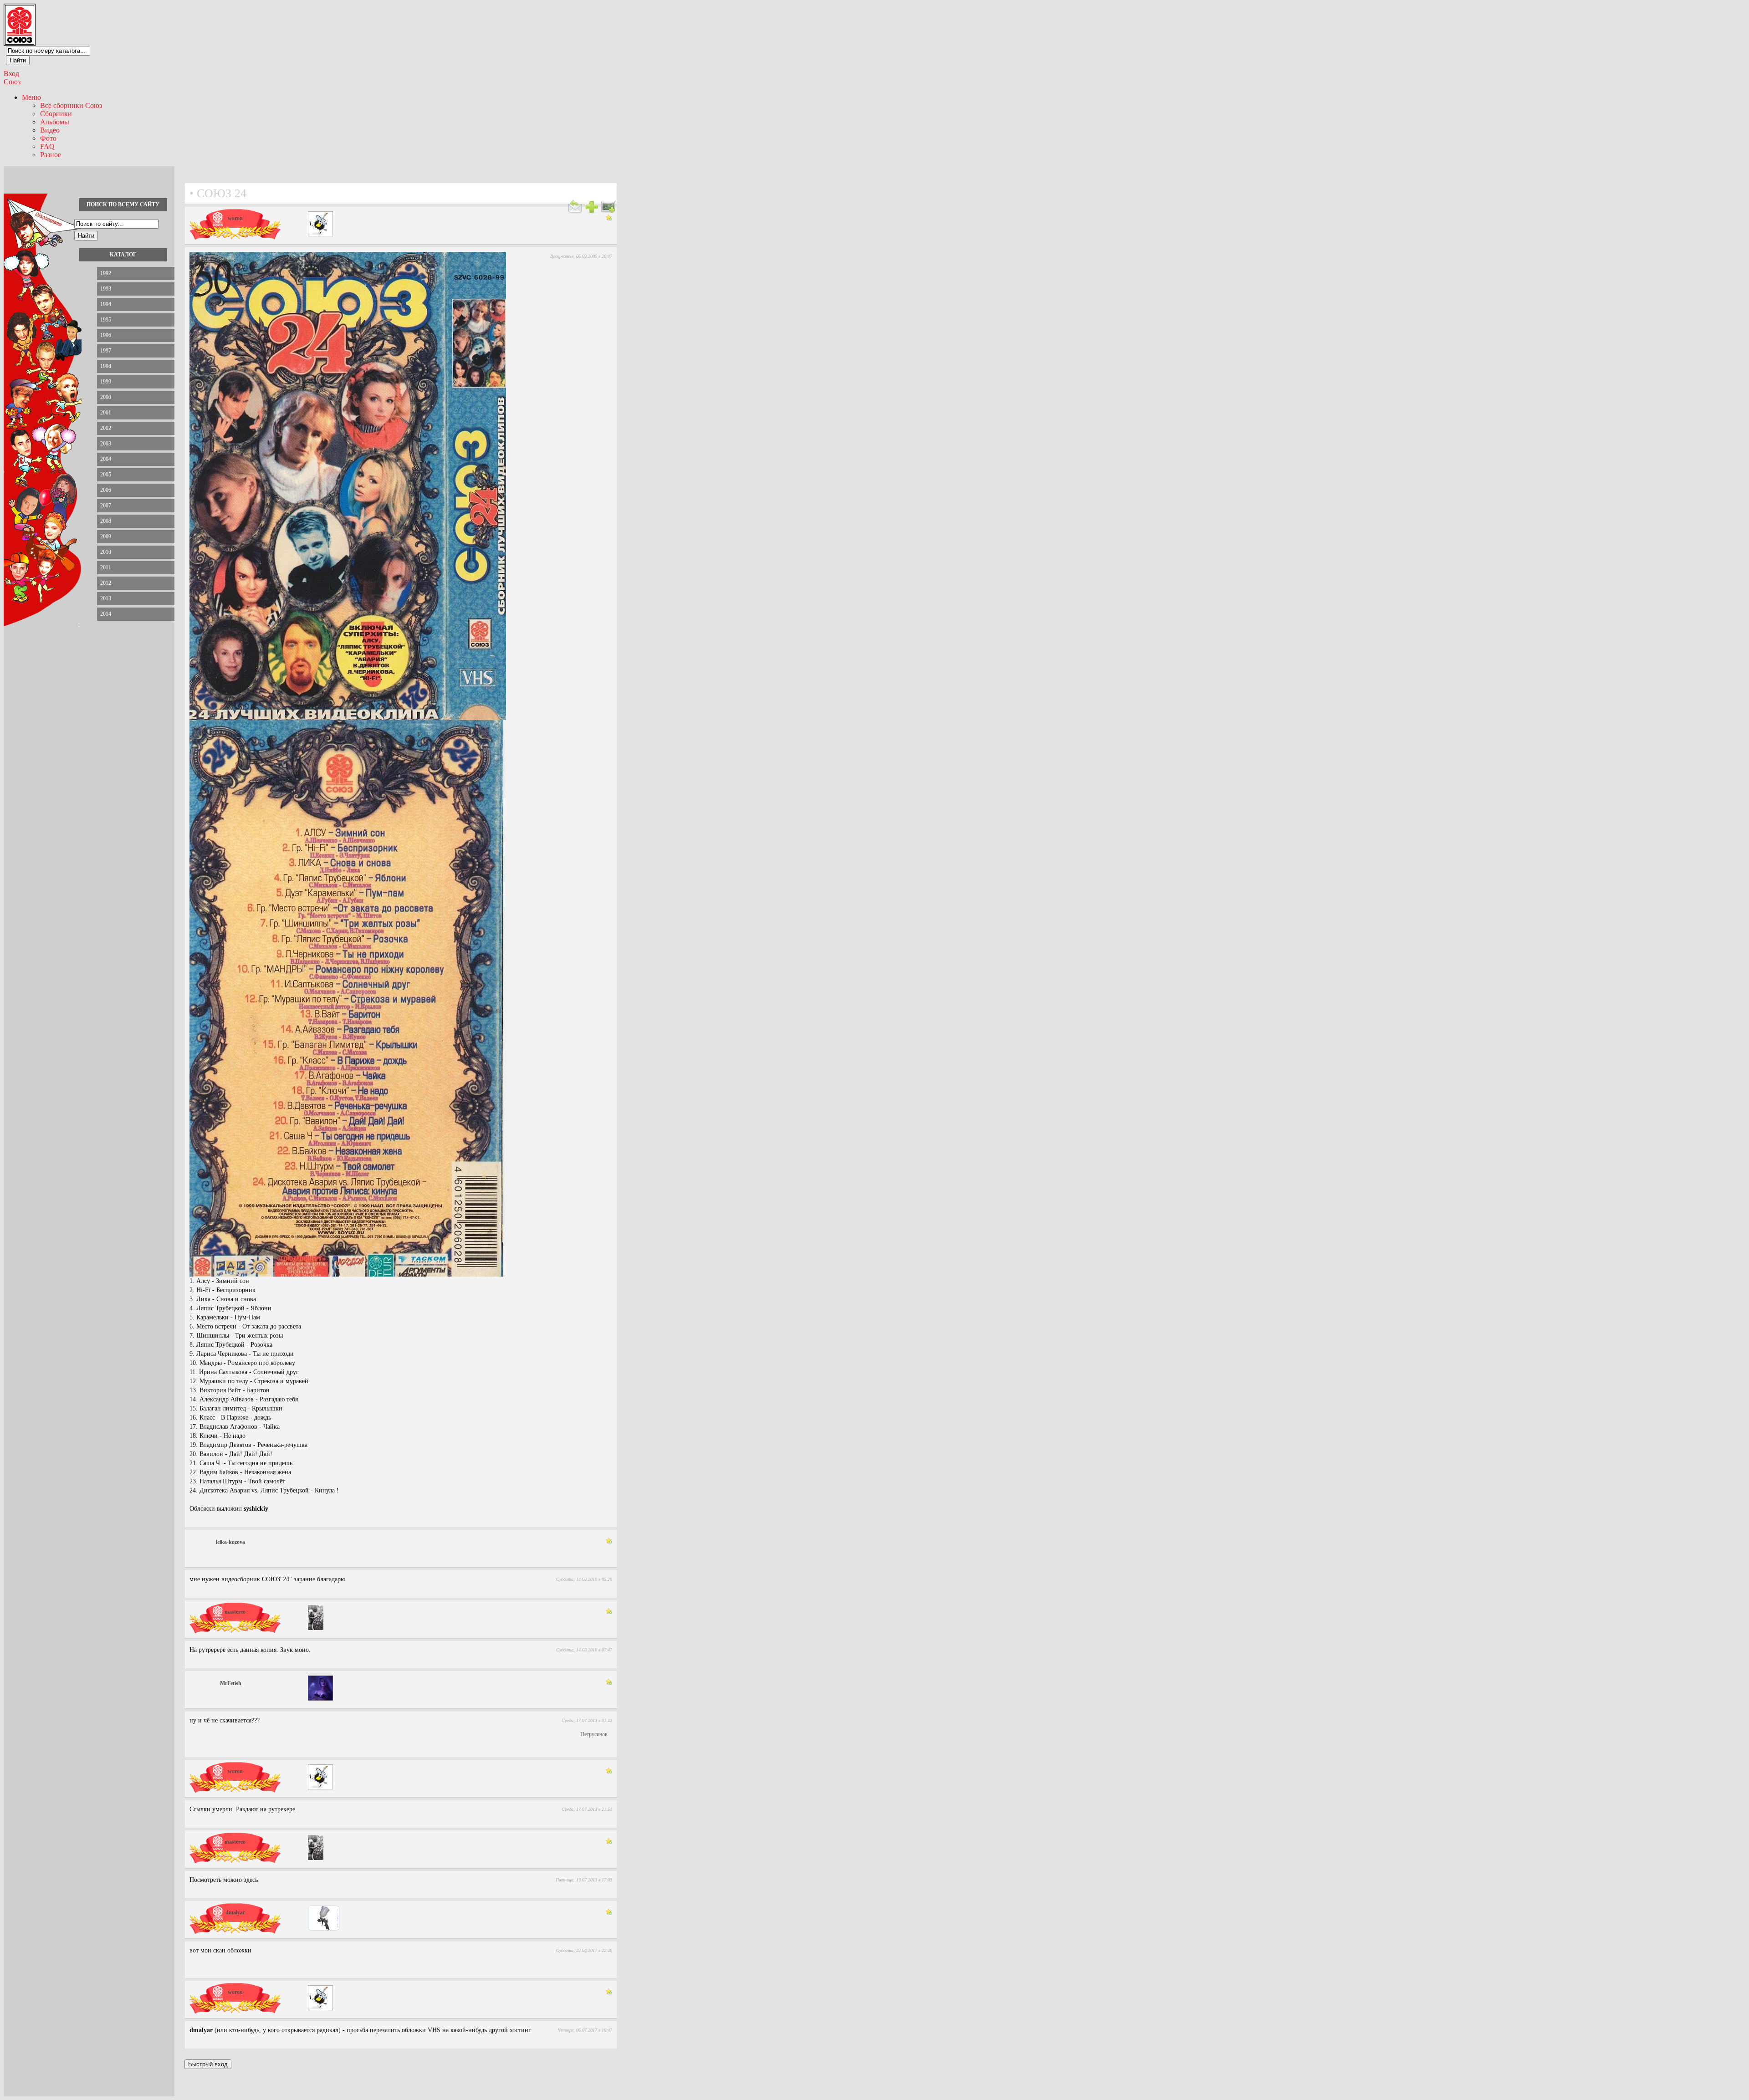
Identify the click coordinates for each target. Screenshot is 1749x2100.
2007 (106, 506)
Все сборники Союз (71, 105)
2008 (106, 521)
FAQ (47, 146)
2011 (106, 567)
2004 (106, 459)
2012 (106, 583)
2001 (106, 413)
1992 (106, 273)
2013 (106, 598)
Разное (51, 155)
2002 (106, 428)
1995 (106, 320)
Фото (48, 138)
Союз (12, 82)
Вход (11, 74)
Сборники (56, 114)
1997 (106, 351)
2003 (106, 444)
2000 (106, 397)
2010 (106, 552)
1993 (106, 289)
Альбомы (55, 122)
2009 (106, 536)
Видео (50, 130)
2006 (106, 490)
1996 (106, 335)
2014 (106, 614)
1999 (106, 382)
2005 (106, 475)
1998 (106, 366)
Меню (31, 97)
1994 (106, 304)
